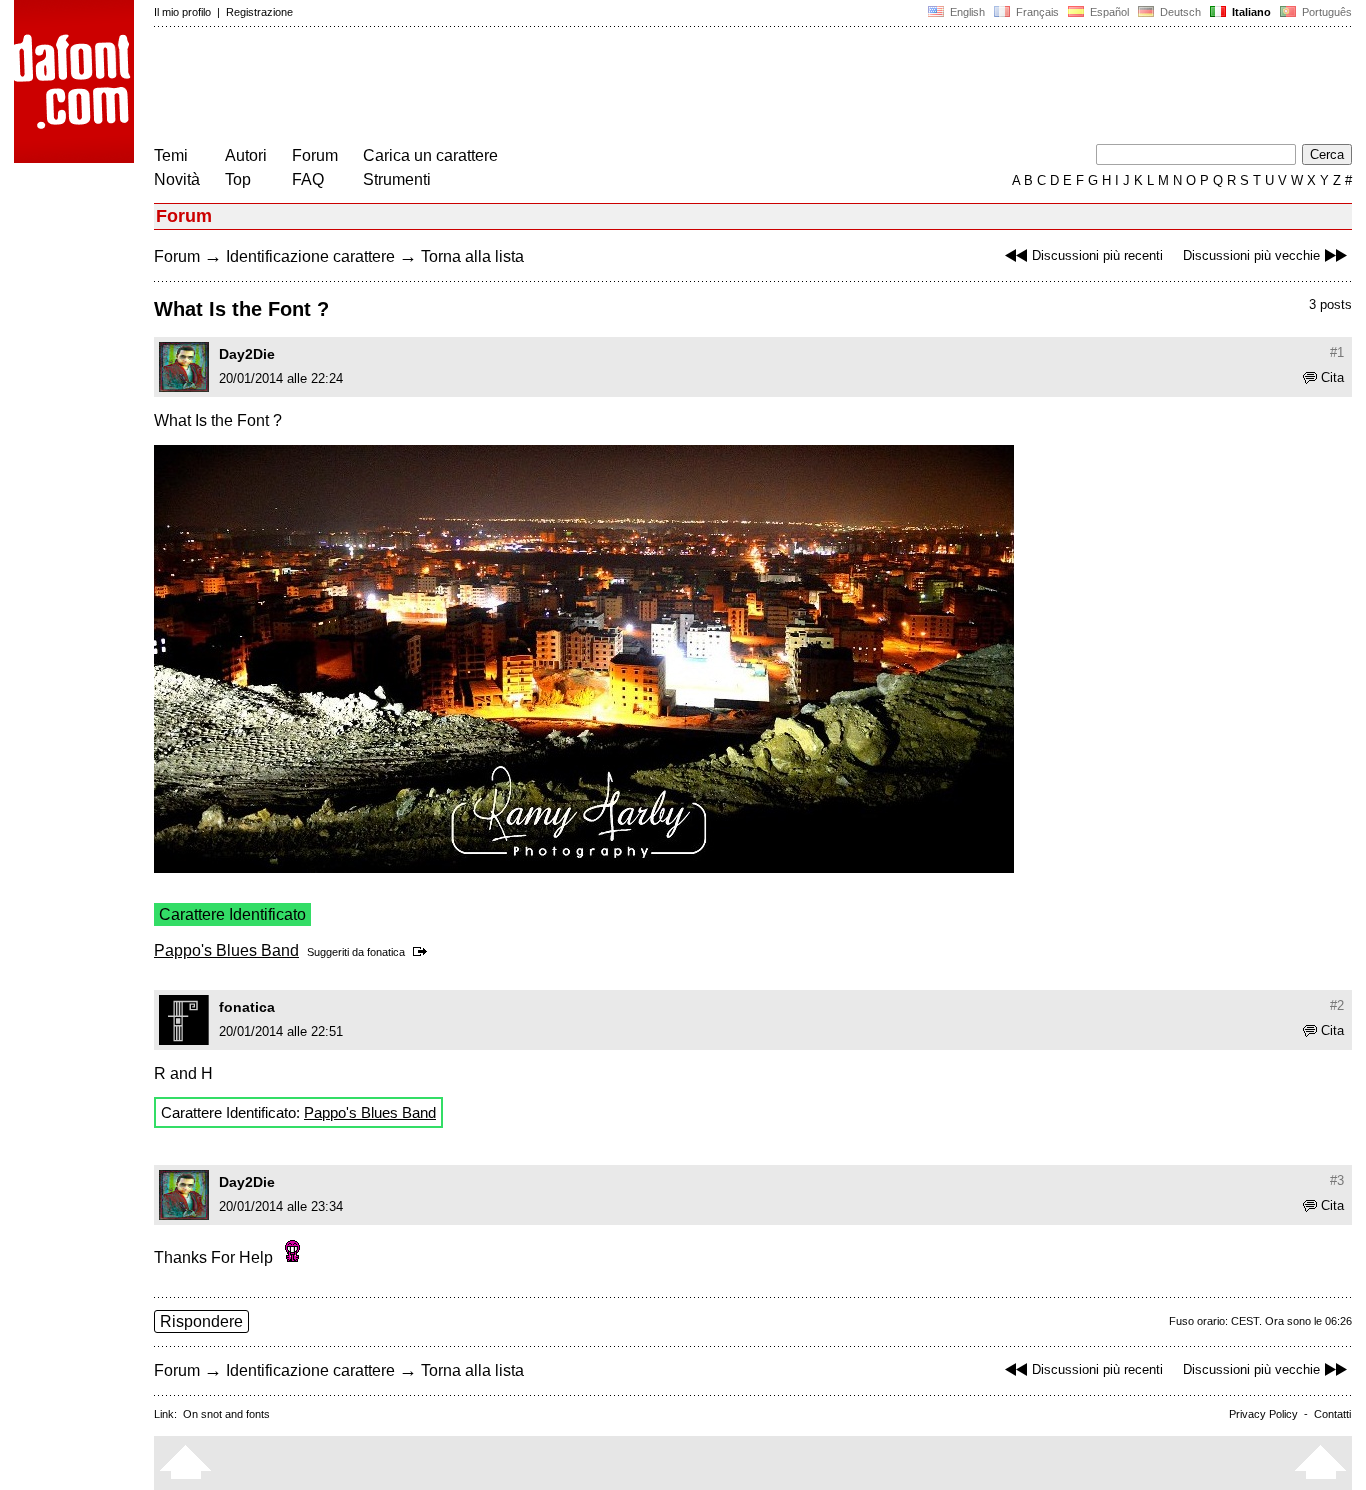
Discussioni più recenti (1097, 255)
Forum (315, 155)
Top (238, 179)
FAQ (308, 179)
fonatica (386, 952)
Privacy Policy (1263, 1414)
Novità (177, 179)
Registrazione (259, 12)
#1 (1337, 352)
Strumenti (397, 179)
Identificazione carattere (310, 256)
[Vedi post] (423, 952)
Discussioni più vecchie (1251, 255)
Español (1108, 12)
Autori (246, 155)
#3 (1337, 1180)
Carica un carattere (430, 155)
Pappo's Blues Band (226, 950)
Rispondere (201, 1321)
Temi (171, 155)
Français (1036, 12)
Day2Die (247, 354)
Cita (1332, 377)
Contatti (1332, 1414)
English (966, 12)
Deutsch (1179, 12)
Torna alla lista (472, 256)
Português (1324, 12)
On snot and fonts (226, 1414)
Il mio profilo (182, 12)
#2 (1337, 1005)
